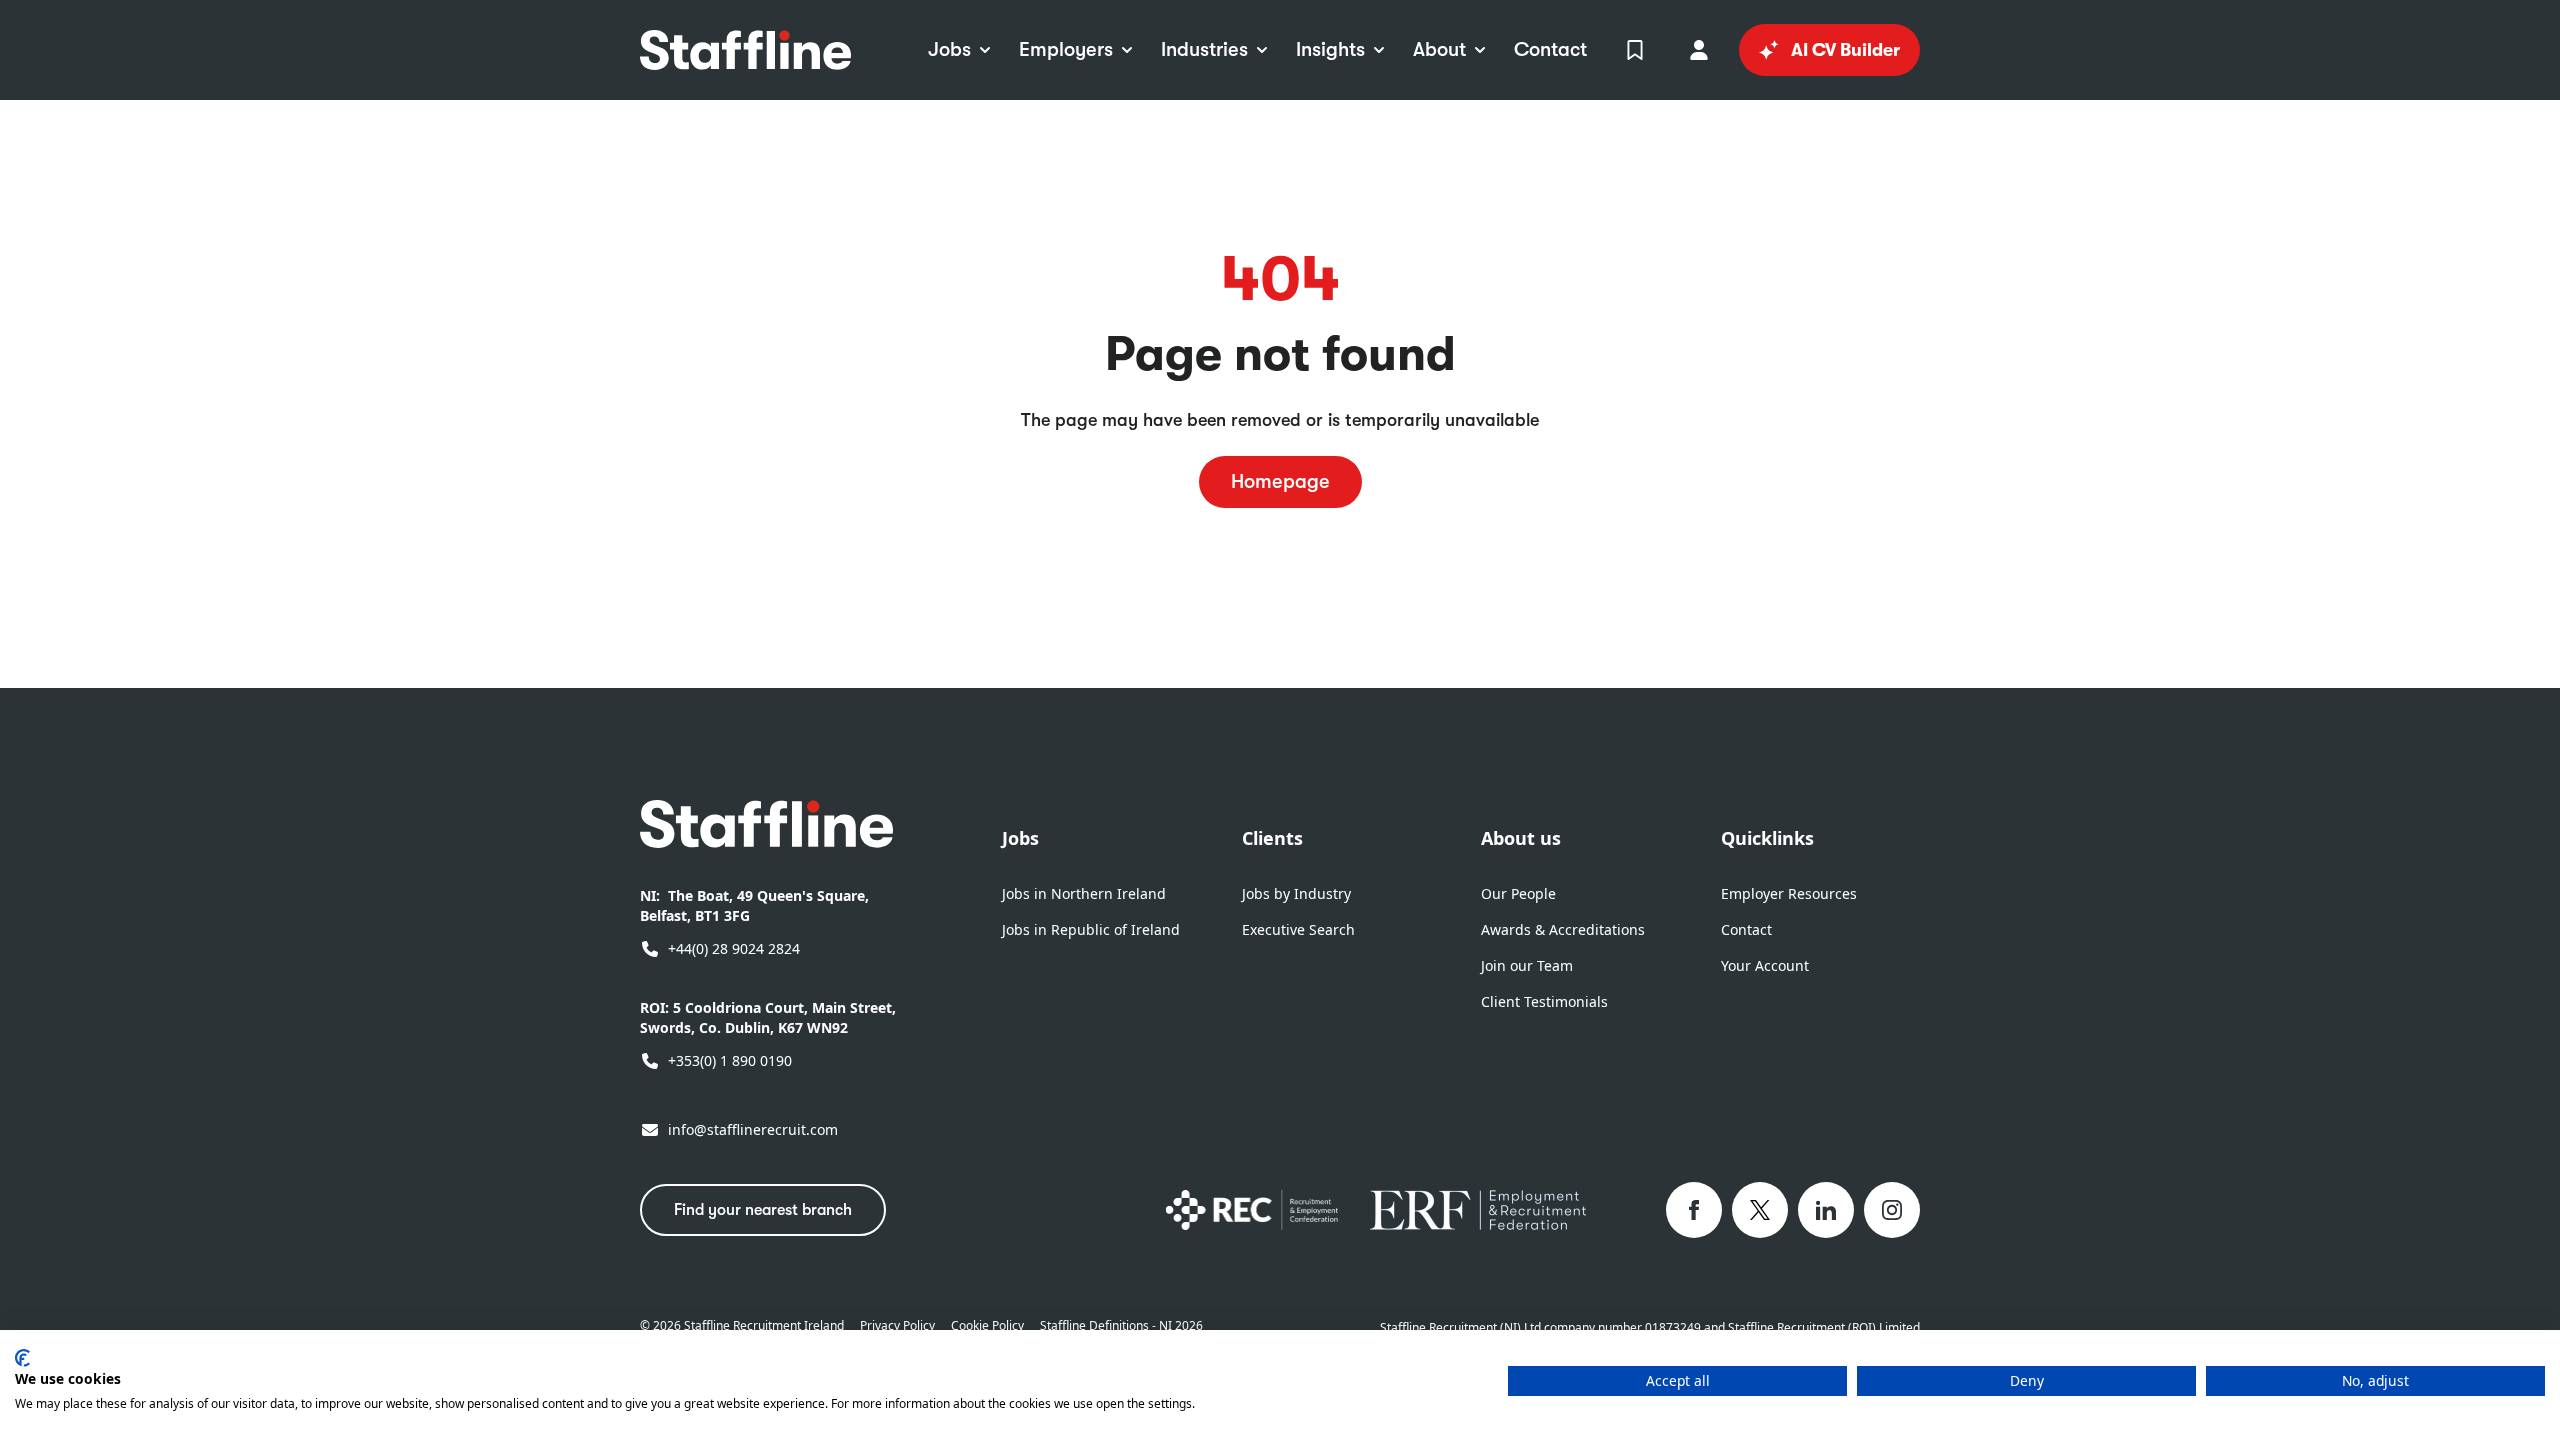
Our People (1518, 893)
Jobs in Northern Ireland (1084, 893)
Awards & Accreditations (1563, 929)
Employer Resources (1789, 893)
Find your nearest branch (763, 1210)
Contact (1746, 929)
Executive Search (1298, 929)
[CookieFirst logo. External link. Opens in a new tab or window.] (22, 1358)
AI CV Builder (1845, 50)
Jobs (1020, 838)
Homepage (1280, 481)
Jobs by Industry (1296, 893)
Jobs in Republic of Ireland (1091, 929)
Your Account (1765, 965)
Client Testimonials (1544, 1001)
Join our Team (1527, 965)
